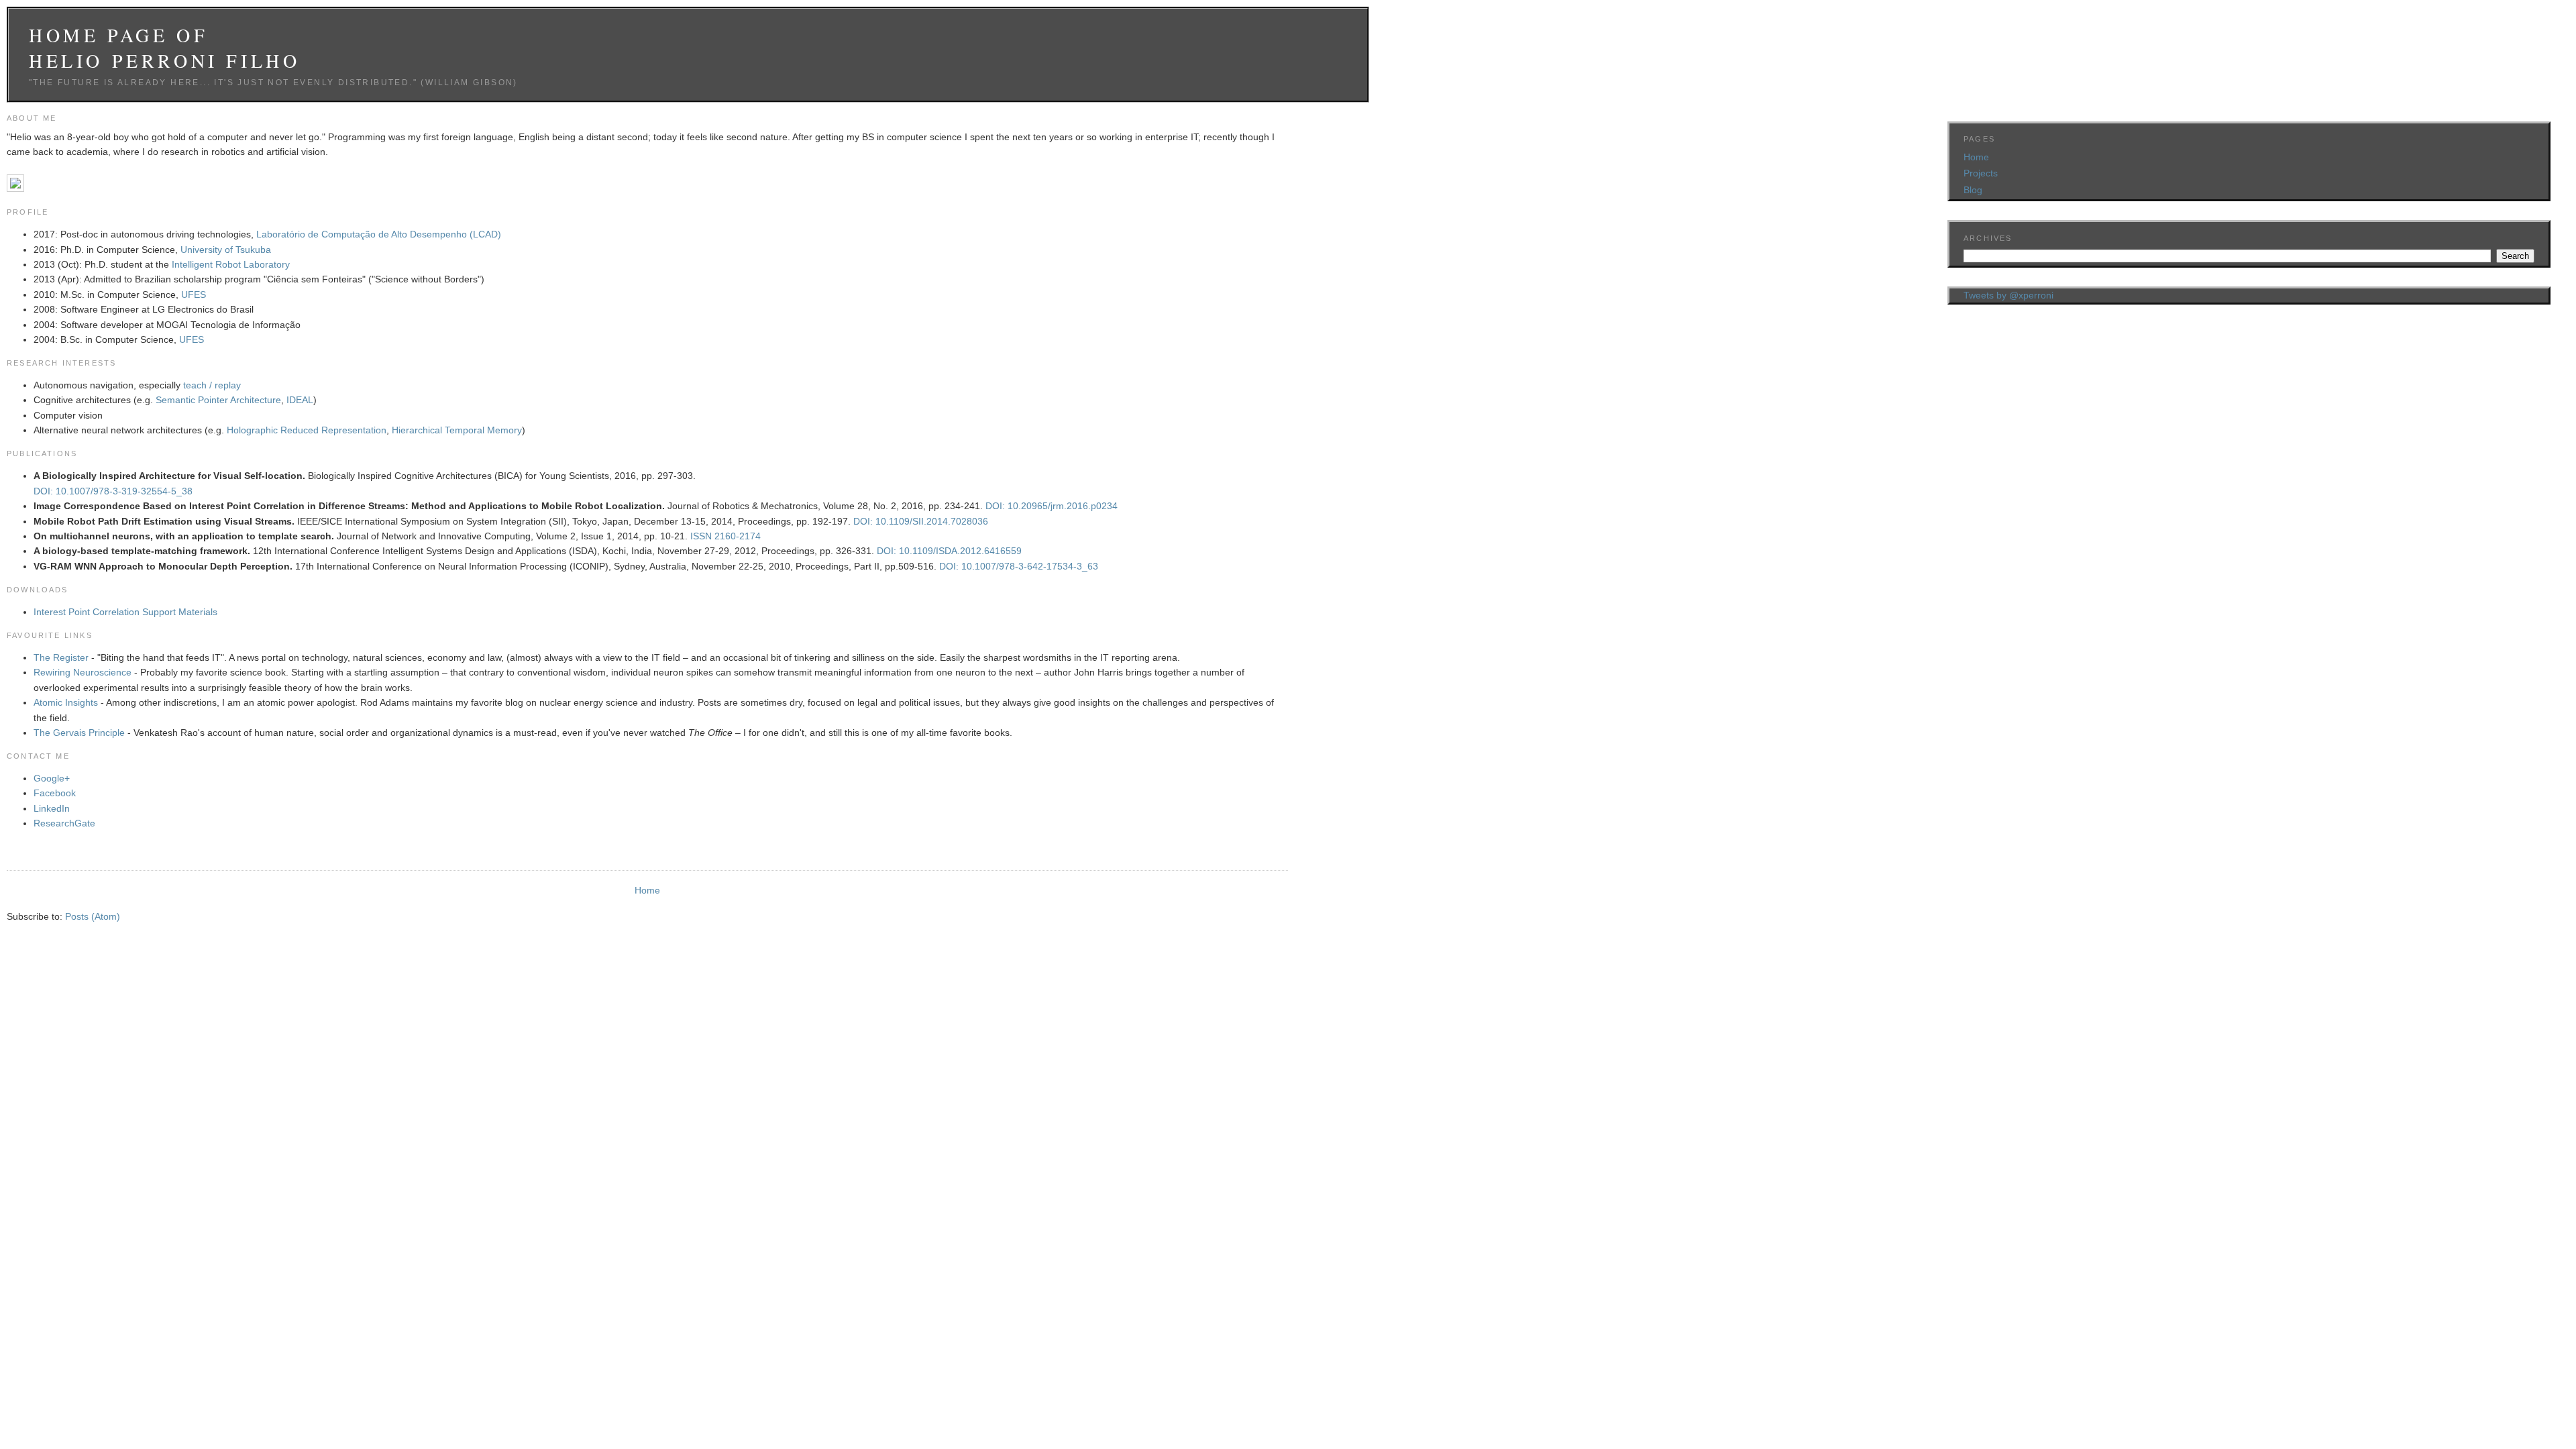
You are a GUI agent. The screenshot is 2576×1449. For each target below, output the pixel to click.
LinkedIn (52, 808)
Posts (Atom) (93, 916)
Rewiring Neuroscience (83, 672)
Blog (1973, 190)
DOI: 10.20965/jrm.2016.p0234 (1052, 506)
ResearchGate (64, 823)
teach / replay (212, 385)
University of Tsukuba (226, 250)
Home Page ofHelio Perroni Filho (164, 48)
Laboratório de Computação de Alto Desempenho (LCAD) (379, 234)
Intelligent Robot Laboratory (231, 264)
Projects (1981, 173)
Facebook (55, 793)
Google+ (52, 778)
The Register (61, 657)
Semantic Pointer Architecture (218, 400)
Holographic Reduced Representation (307, 430)
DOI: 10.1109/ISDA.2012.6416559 (949, 551)
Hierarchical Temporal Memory (457, 430)
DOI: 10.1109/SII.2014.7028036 (921, 521)
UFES (194, 294)
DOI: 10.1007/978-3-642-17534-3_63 (1019, 566)
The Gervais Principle (79, 733)
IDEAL (300, 400)
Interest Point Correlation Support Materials (125, 612)
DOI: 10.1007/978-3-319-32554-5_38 (113, 491)
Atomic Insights (66, 702)
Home (647, 890)
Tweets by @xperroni (2008, 295)
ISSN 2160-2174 (726, 536)
